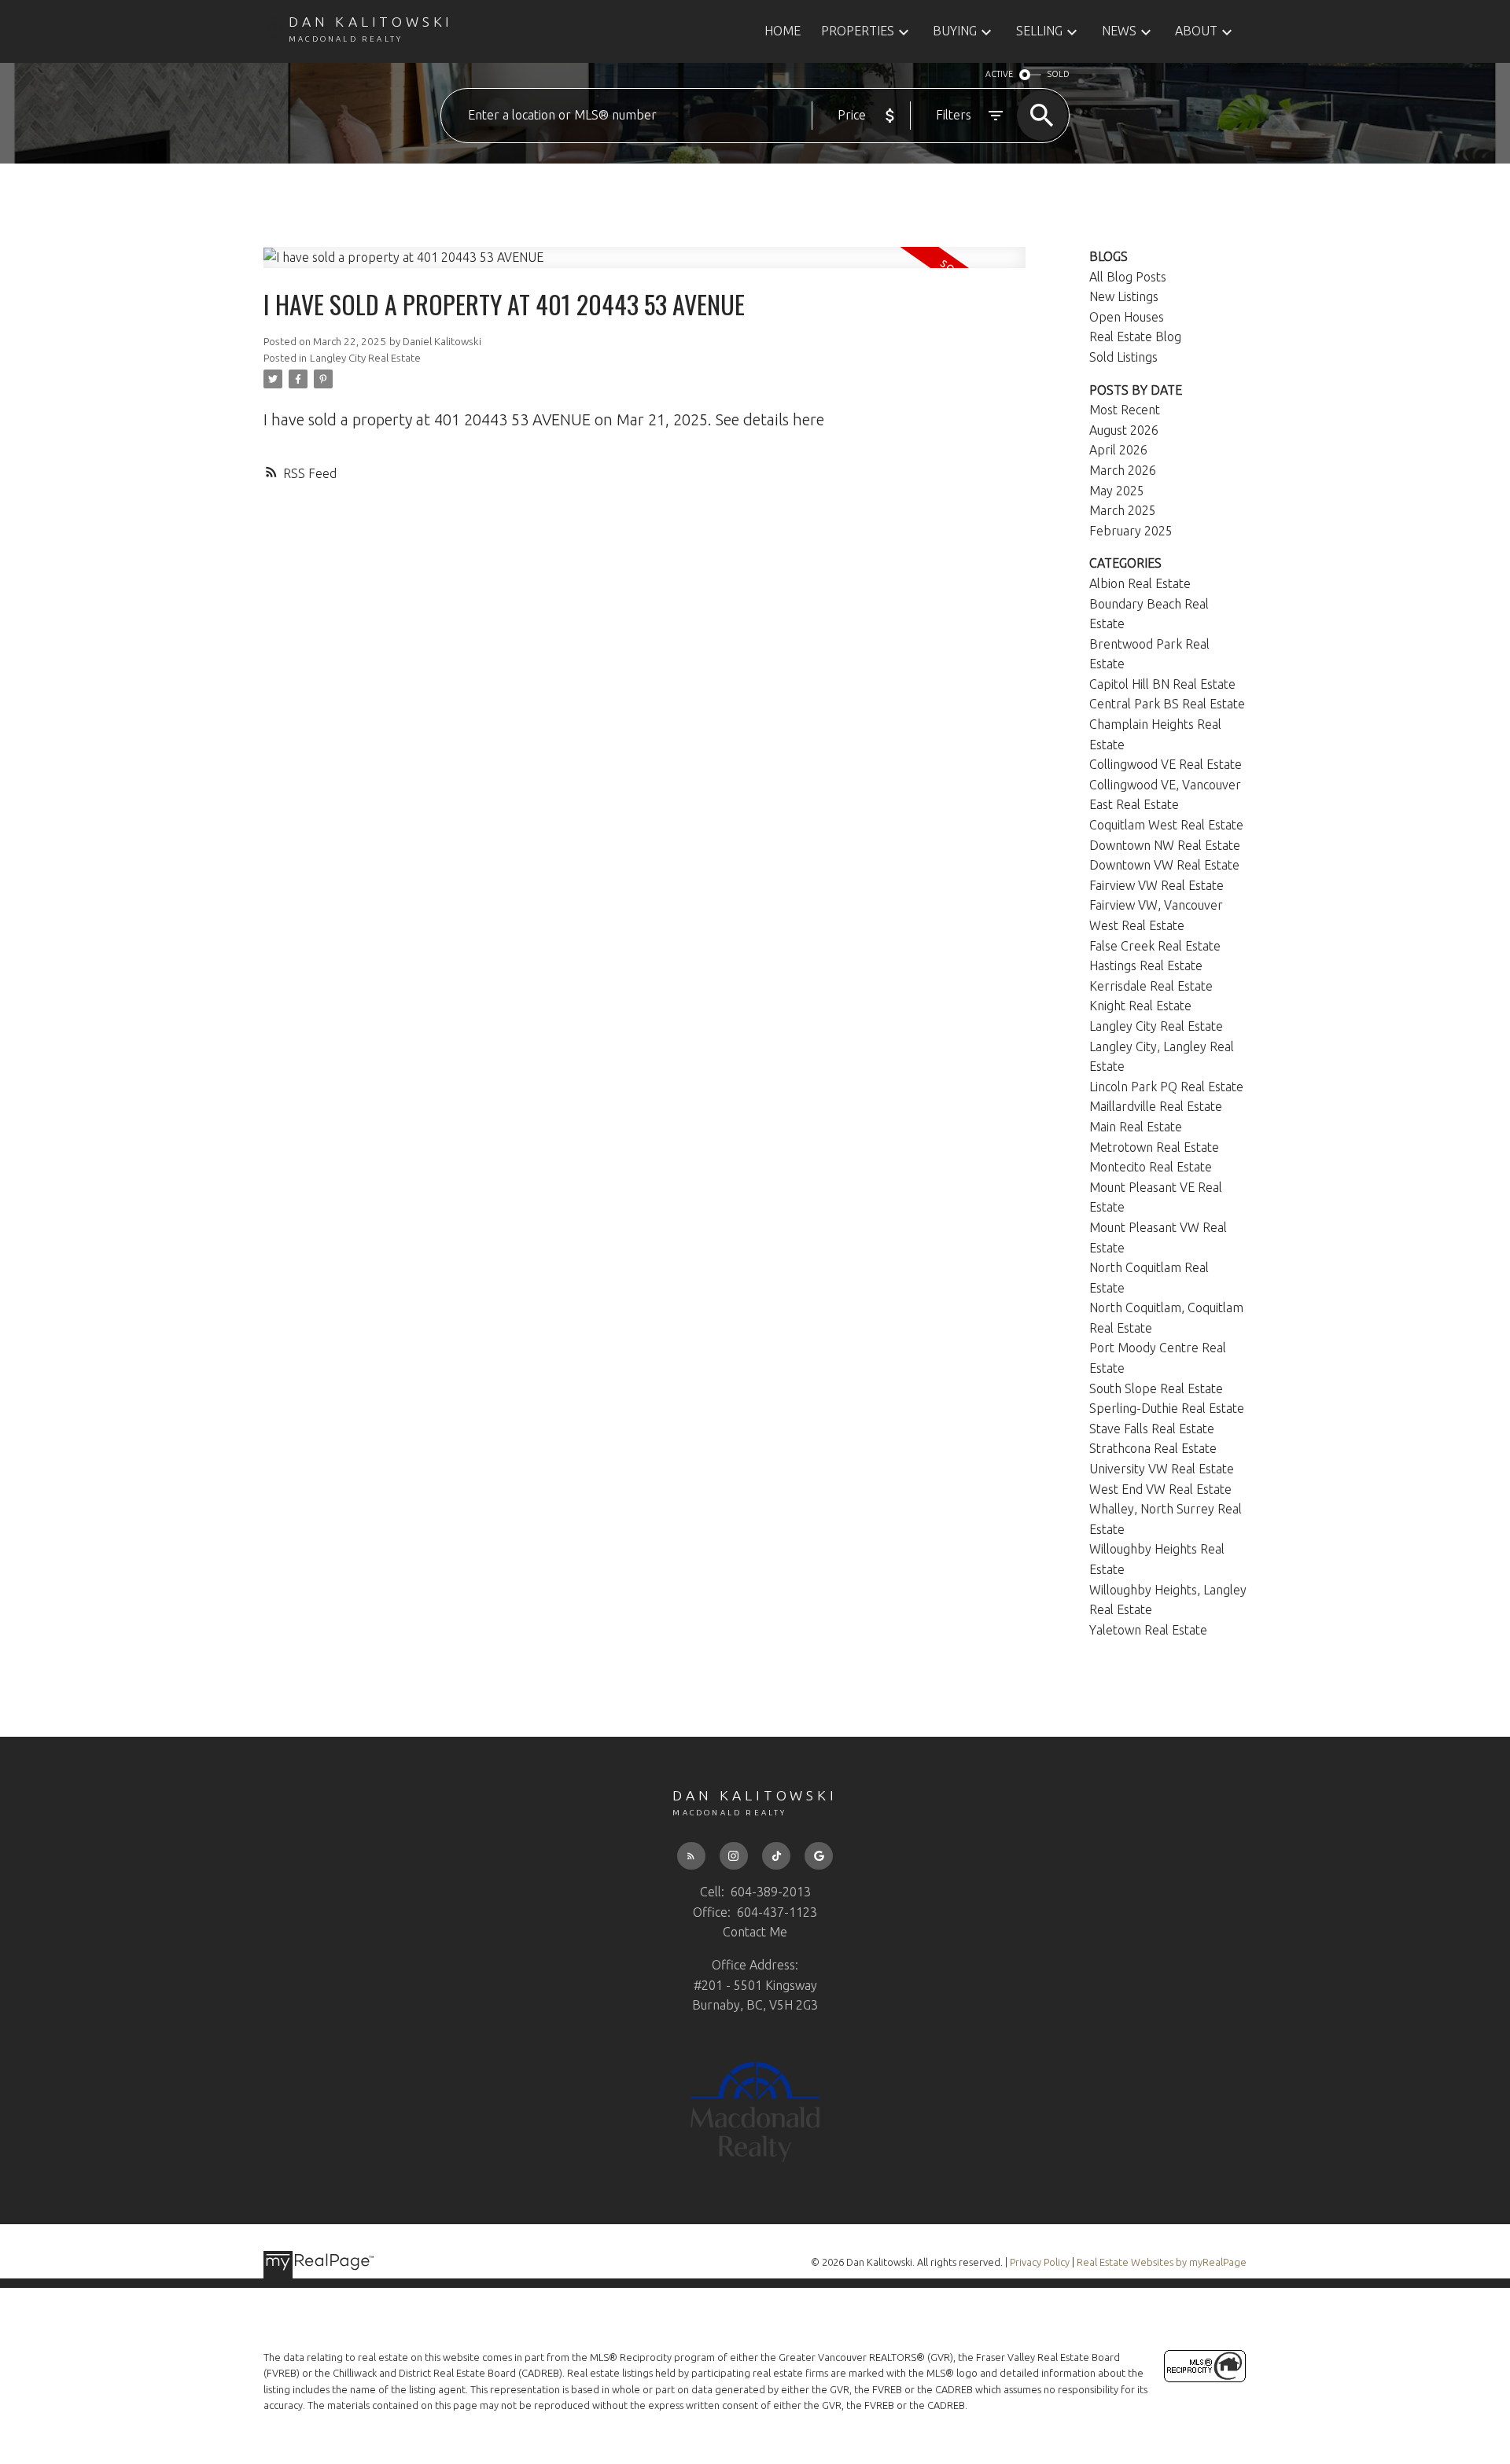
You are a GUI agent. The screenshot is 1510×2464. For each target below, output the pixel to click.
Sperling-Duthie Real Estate (1167, 1408)
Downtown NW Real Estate (1165, 845)
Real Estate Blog (1135, 337)
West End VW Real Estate (1160, 1489)
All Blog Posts (1128, 277)
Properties (858, 31)
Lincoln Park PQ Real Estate (1166, 1087)
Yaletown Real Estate (1148, 1630)
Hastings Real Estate (1146, 965)
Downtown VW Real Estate (1164, 865)
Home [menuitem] (783, 31)
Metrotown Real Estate (1154, 1147)
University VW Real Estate (1162, 1469)
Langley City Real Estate (365, 358)
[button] (691, 1856)
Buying (955, 31)
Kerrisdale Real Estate (1151, 986)
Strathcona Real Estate (1153, 1448)
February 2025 (1131, 531)
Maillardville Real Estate (1156, 1106)
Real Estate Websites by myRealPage (1162, 2262)
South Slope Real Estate (1156, 1388)
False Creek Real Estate (1155, 946)
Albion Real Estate (1140, 583)
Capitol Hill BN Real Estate (1162, 684)
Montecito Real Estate (1151, 1167)
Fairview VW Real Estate (1156, 885)
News (1119, 31)
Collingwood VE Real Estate (1166, 764)
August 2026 (1124, 430)
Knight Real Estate (1140, 1006)
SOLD (1059, 74)
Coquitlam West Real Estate (1166, 825)
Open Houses (1127, 317)
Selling (1039, 31)
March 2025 (1123, 510)
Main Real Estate (1136, 1127)
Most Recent (1125, 410)
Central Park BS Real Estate (1167, 704)
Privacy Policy (1040, 2262)
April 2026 (1118, 450)
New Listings (1124, 296)
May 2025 (1117, 491)
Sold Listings (1123, 357)
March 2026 (1123, 470)
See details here (770, 419)
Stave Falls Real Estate (1152, 1429)
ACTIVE (999, 74)
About (1196, 31)
